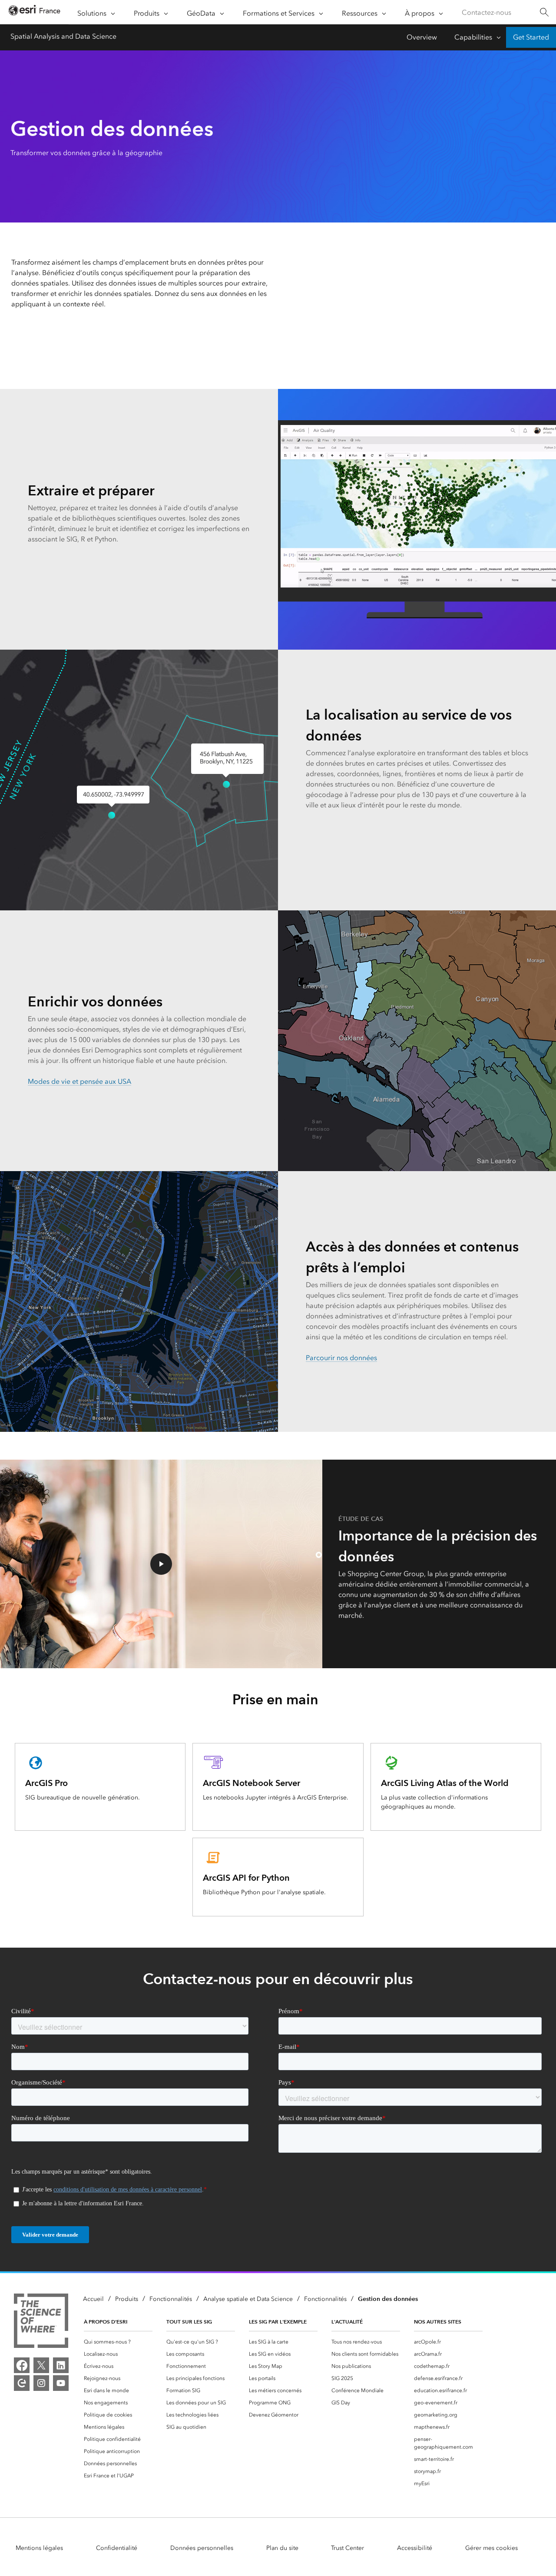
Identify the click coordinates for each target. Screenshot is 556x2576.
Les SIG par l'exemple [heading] (278, 2322)
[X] (41, 2365)
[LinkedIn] (61, 2365)
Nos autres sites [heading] (438, 2322)
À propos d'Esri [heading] (106, 2322)
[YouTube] (61, 2383)
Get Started (531, 37)
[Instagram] (41, 2383)
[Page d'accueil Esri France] (34, 12)
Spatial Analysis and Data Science (63, 36)
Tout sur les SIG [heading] (189, 2322)
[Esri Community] (22, 2383)
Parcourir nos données (341, 1358)
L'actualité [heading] (347, 2322)
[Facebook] (22, 2365)
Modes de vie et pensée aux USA (79, 1081)
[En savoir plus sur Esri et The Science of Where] (41, 2322)
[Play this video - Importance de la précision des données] (161, 1564)
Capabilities (473, 37)
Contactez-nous (486, 12)
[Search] (544, 12)
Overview (422, 37)
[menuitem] (118, 2342)
